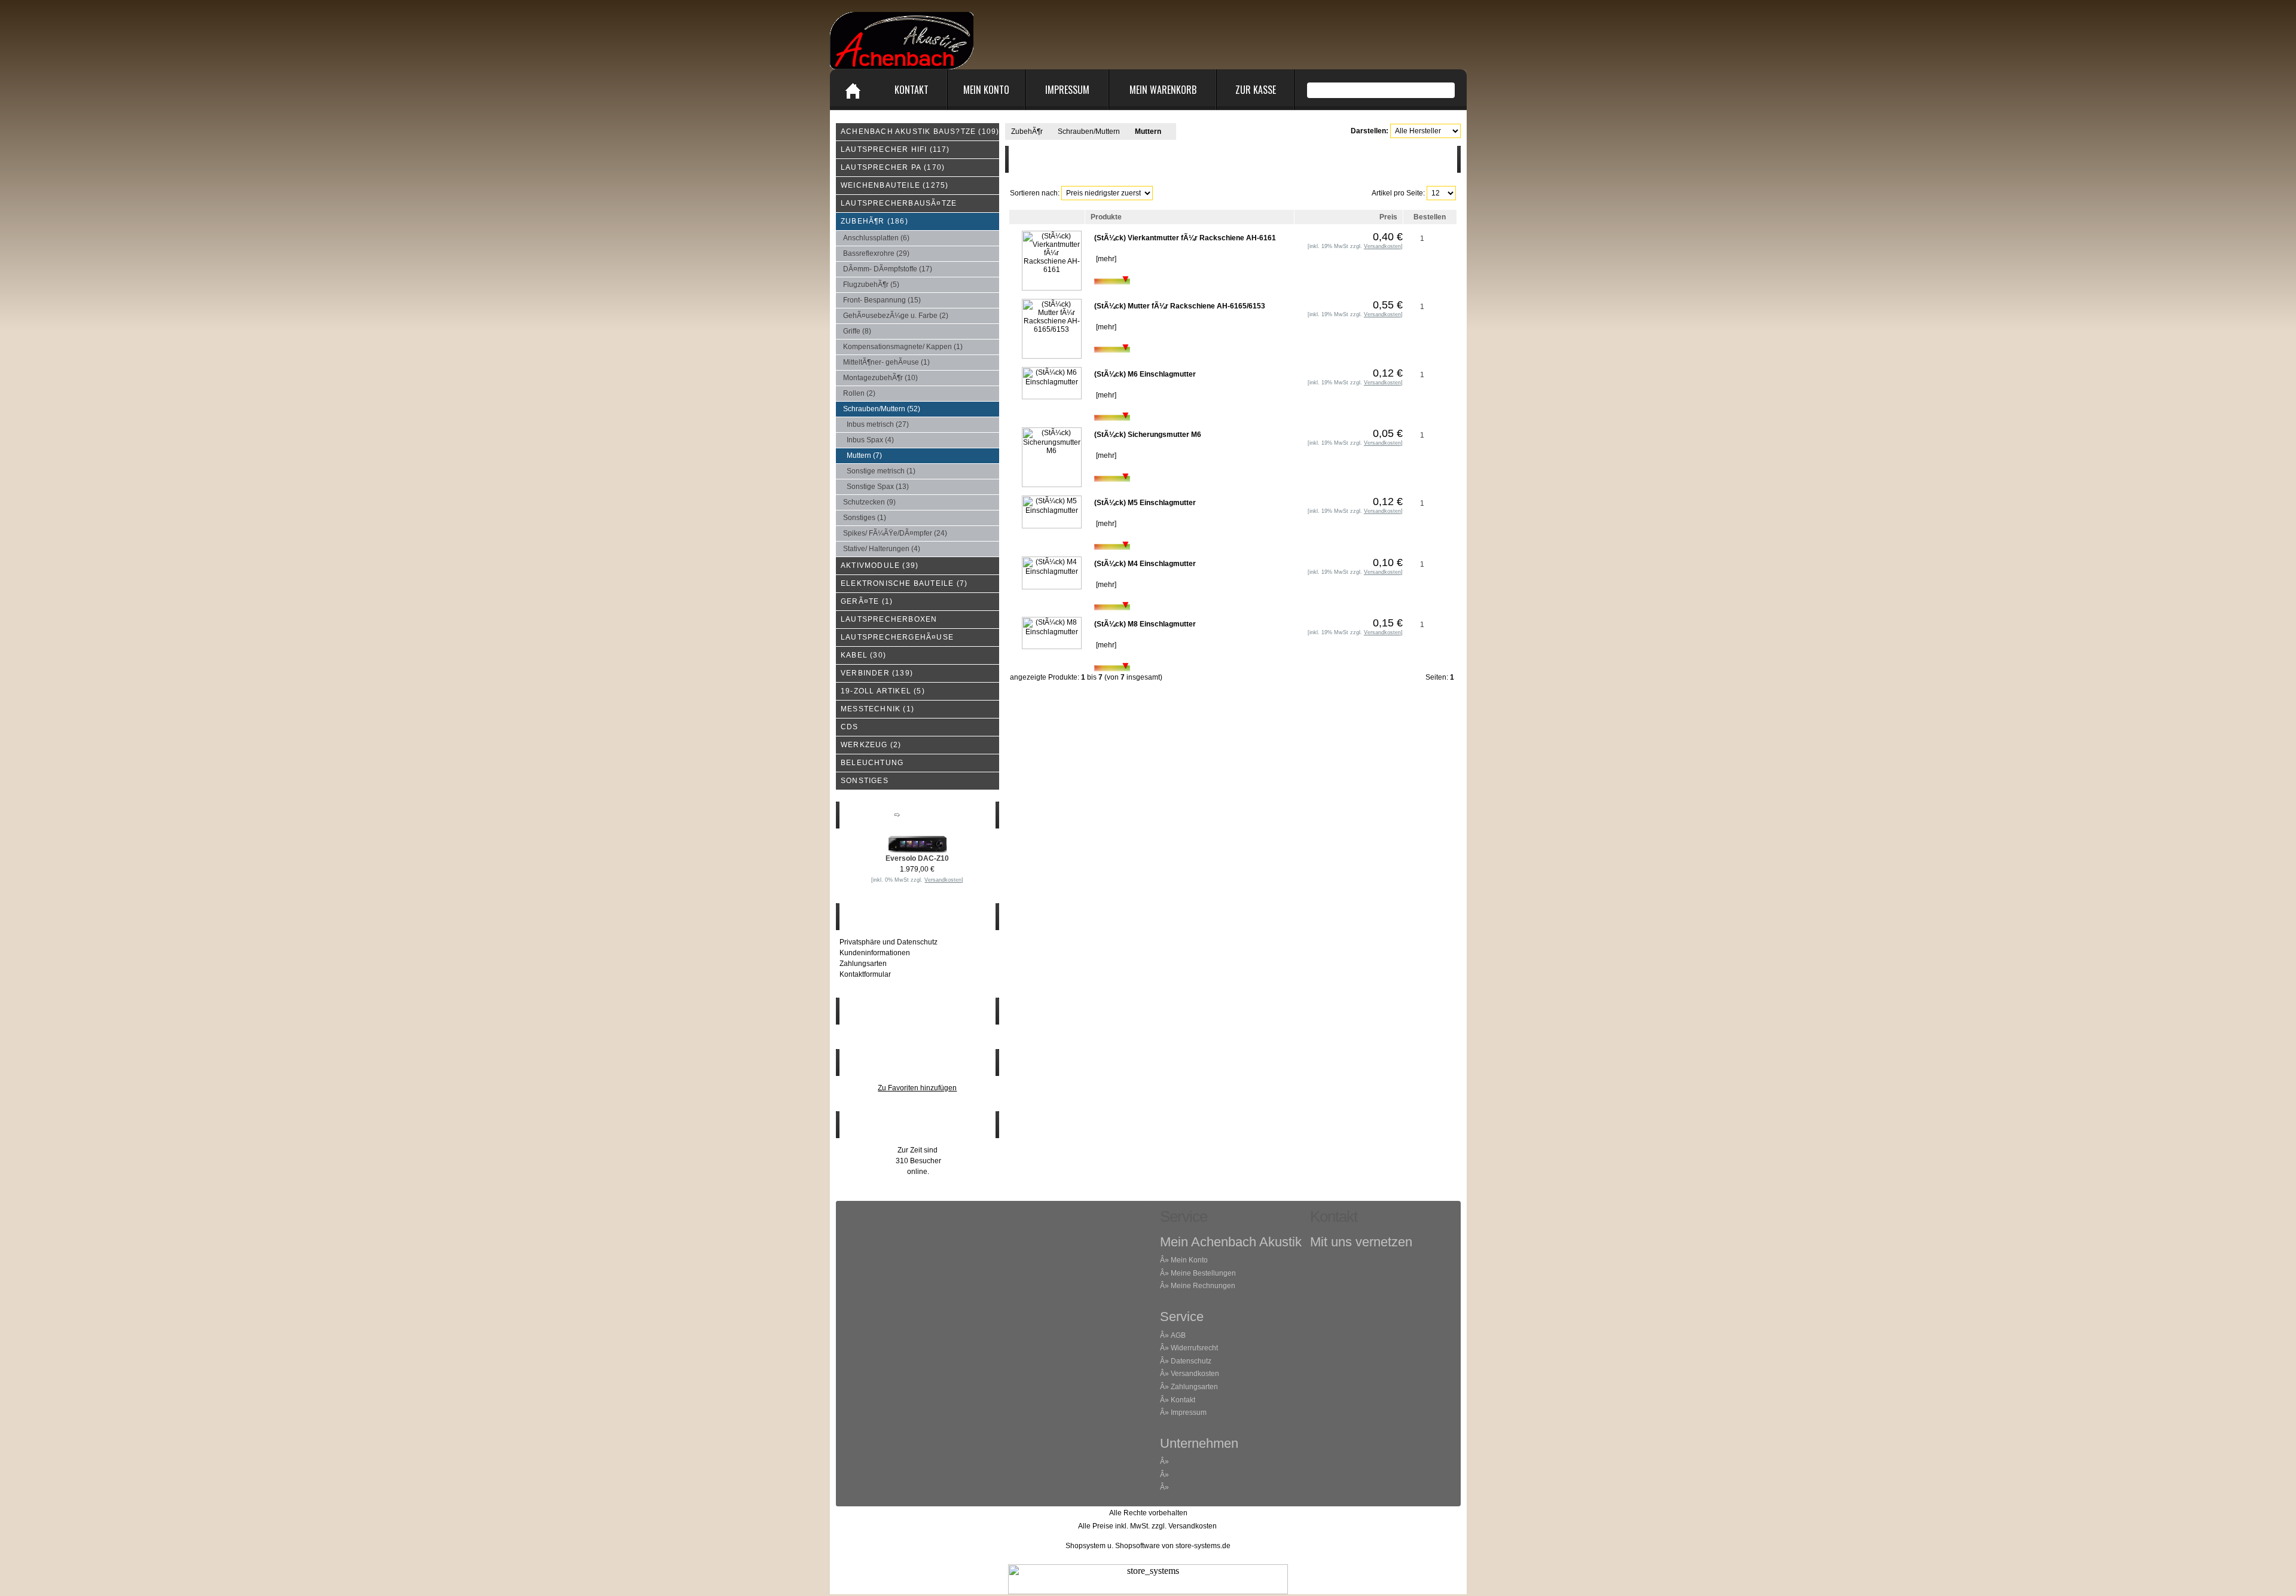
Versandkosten (1195, 1374)
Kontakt (912, 90)
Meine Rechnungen (1203, 1286)
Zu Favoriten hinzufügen (917, 1088)
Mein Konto (986, 90)
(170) (893, 167)
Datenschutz (1191, 1361)
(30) (863, 655)
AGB (1178, 1335)
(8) (857, 331)
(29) (876, 253)
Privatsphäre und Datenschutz (889, 942)
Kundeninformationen (875, 953)
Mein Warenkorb (1163, 90)
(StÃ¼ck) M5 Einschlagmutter (1145, 503)
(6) (876, 238)
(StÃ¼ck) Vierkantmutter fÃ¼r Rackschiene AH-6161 (1185, 238)
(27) (878, 424)
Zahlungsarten (863, 964)
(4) (870, 440)
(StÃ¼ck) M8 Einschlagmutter (1145, 624)
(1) (903, 347)
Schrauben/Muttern (1089, 132)
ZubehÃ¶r (1027, 132)
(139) (877, 673)
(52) (882, 409)
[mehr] (1105, 259)
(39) (880, 565)
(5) (871, 285)
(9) (869, 502)
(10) (880, 378)
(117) (895, 149)
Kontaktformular (865, 974)
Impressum (1067, 90)
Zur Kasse (1256, 90)
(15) (882, 300)
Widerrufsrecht (1194, 1348)
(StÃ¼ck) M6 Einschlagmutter (1145, 374)
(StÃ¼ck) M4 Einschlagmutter (1145, 564)
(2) (896, 316)
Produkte (1106, 217)
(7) (864, 455)
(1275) (894, 185)
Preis (1388, 217)
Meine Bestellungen (1203, 1273)
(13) (878, 487)
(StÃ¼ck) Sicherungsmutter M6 (1148, 435)
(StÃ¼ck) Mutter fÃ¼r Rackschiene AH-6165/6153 (1180, 306)
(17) (888, 269)
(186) (874, 221)
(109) (920, 132)
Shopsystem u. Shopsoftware (1113, 1546)
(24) (895, 533)
